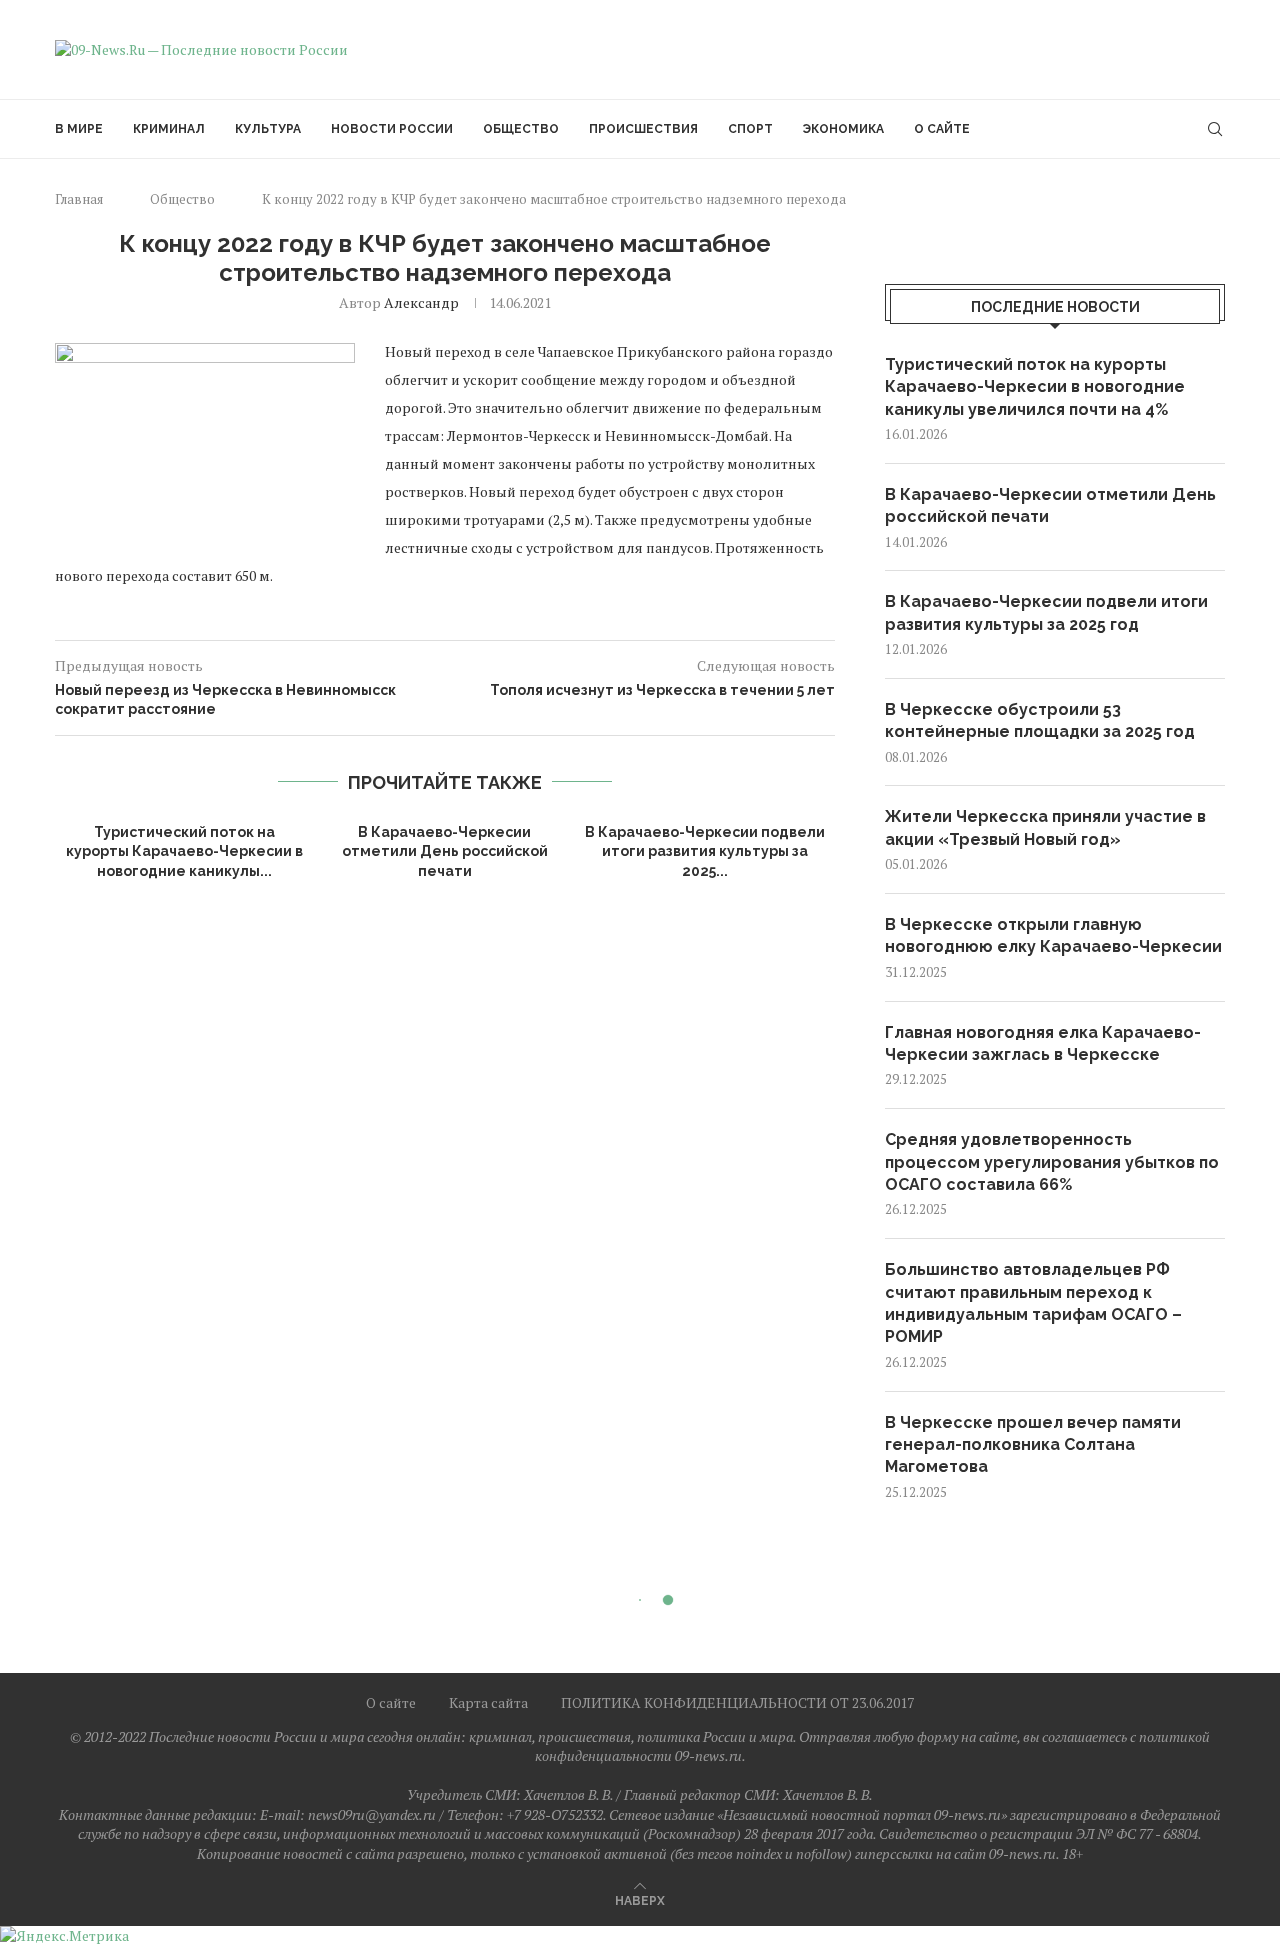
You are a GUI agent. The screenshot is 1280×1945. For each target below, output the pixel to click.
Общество (521, 129)
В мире (79, 129)
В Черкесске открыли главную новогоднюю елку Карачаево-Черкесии (1053, 935)
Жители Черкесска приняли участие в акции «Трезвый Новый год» (1045, 827)
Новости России (392, 129)
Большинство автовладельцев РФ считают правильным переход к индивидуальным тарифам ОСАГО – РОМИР (1033, 1303)
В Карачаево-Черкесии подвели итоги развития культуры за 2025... (705, 851)
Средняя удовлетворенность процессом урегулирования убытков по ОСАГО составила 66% (1052, 1162)
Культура (268, 129)
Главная (79, 199)
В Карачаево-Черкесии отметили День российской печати (445, 851)
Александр (421, 302)
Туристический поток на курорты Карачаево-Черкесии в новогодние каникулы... (184, 851)
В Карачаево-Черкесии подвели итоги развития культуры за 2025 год (1046, 612)
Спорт (750, 129)
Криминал (169, 129)
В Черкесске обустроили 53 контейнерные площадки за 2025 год (1040, 720)
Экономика (843, 129)
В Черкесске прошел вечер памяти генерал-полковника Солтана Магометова (1033, 1445)
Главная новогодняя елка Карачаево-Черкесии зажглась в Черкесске (1043, 1043)
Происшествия (643, 129)
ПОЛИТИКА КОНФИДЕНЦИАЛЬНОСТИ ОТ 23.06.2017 (737, 1702)
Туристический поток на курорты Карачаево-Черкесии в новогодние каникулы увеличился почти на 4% (1035, 387)
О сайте (942, 129)
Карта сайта (488, 1702)
